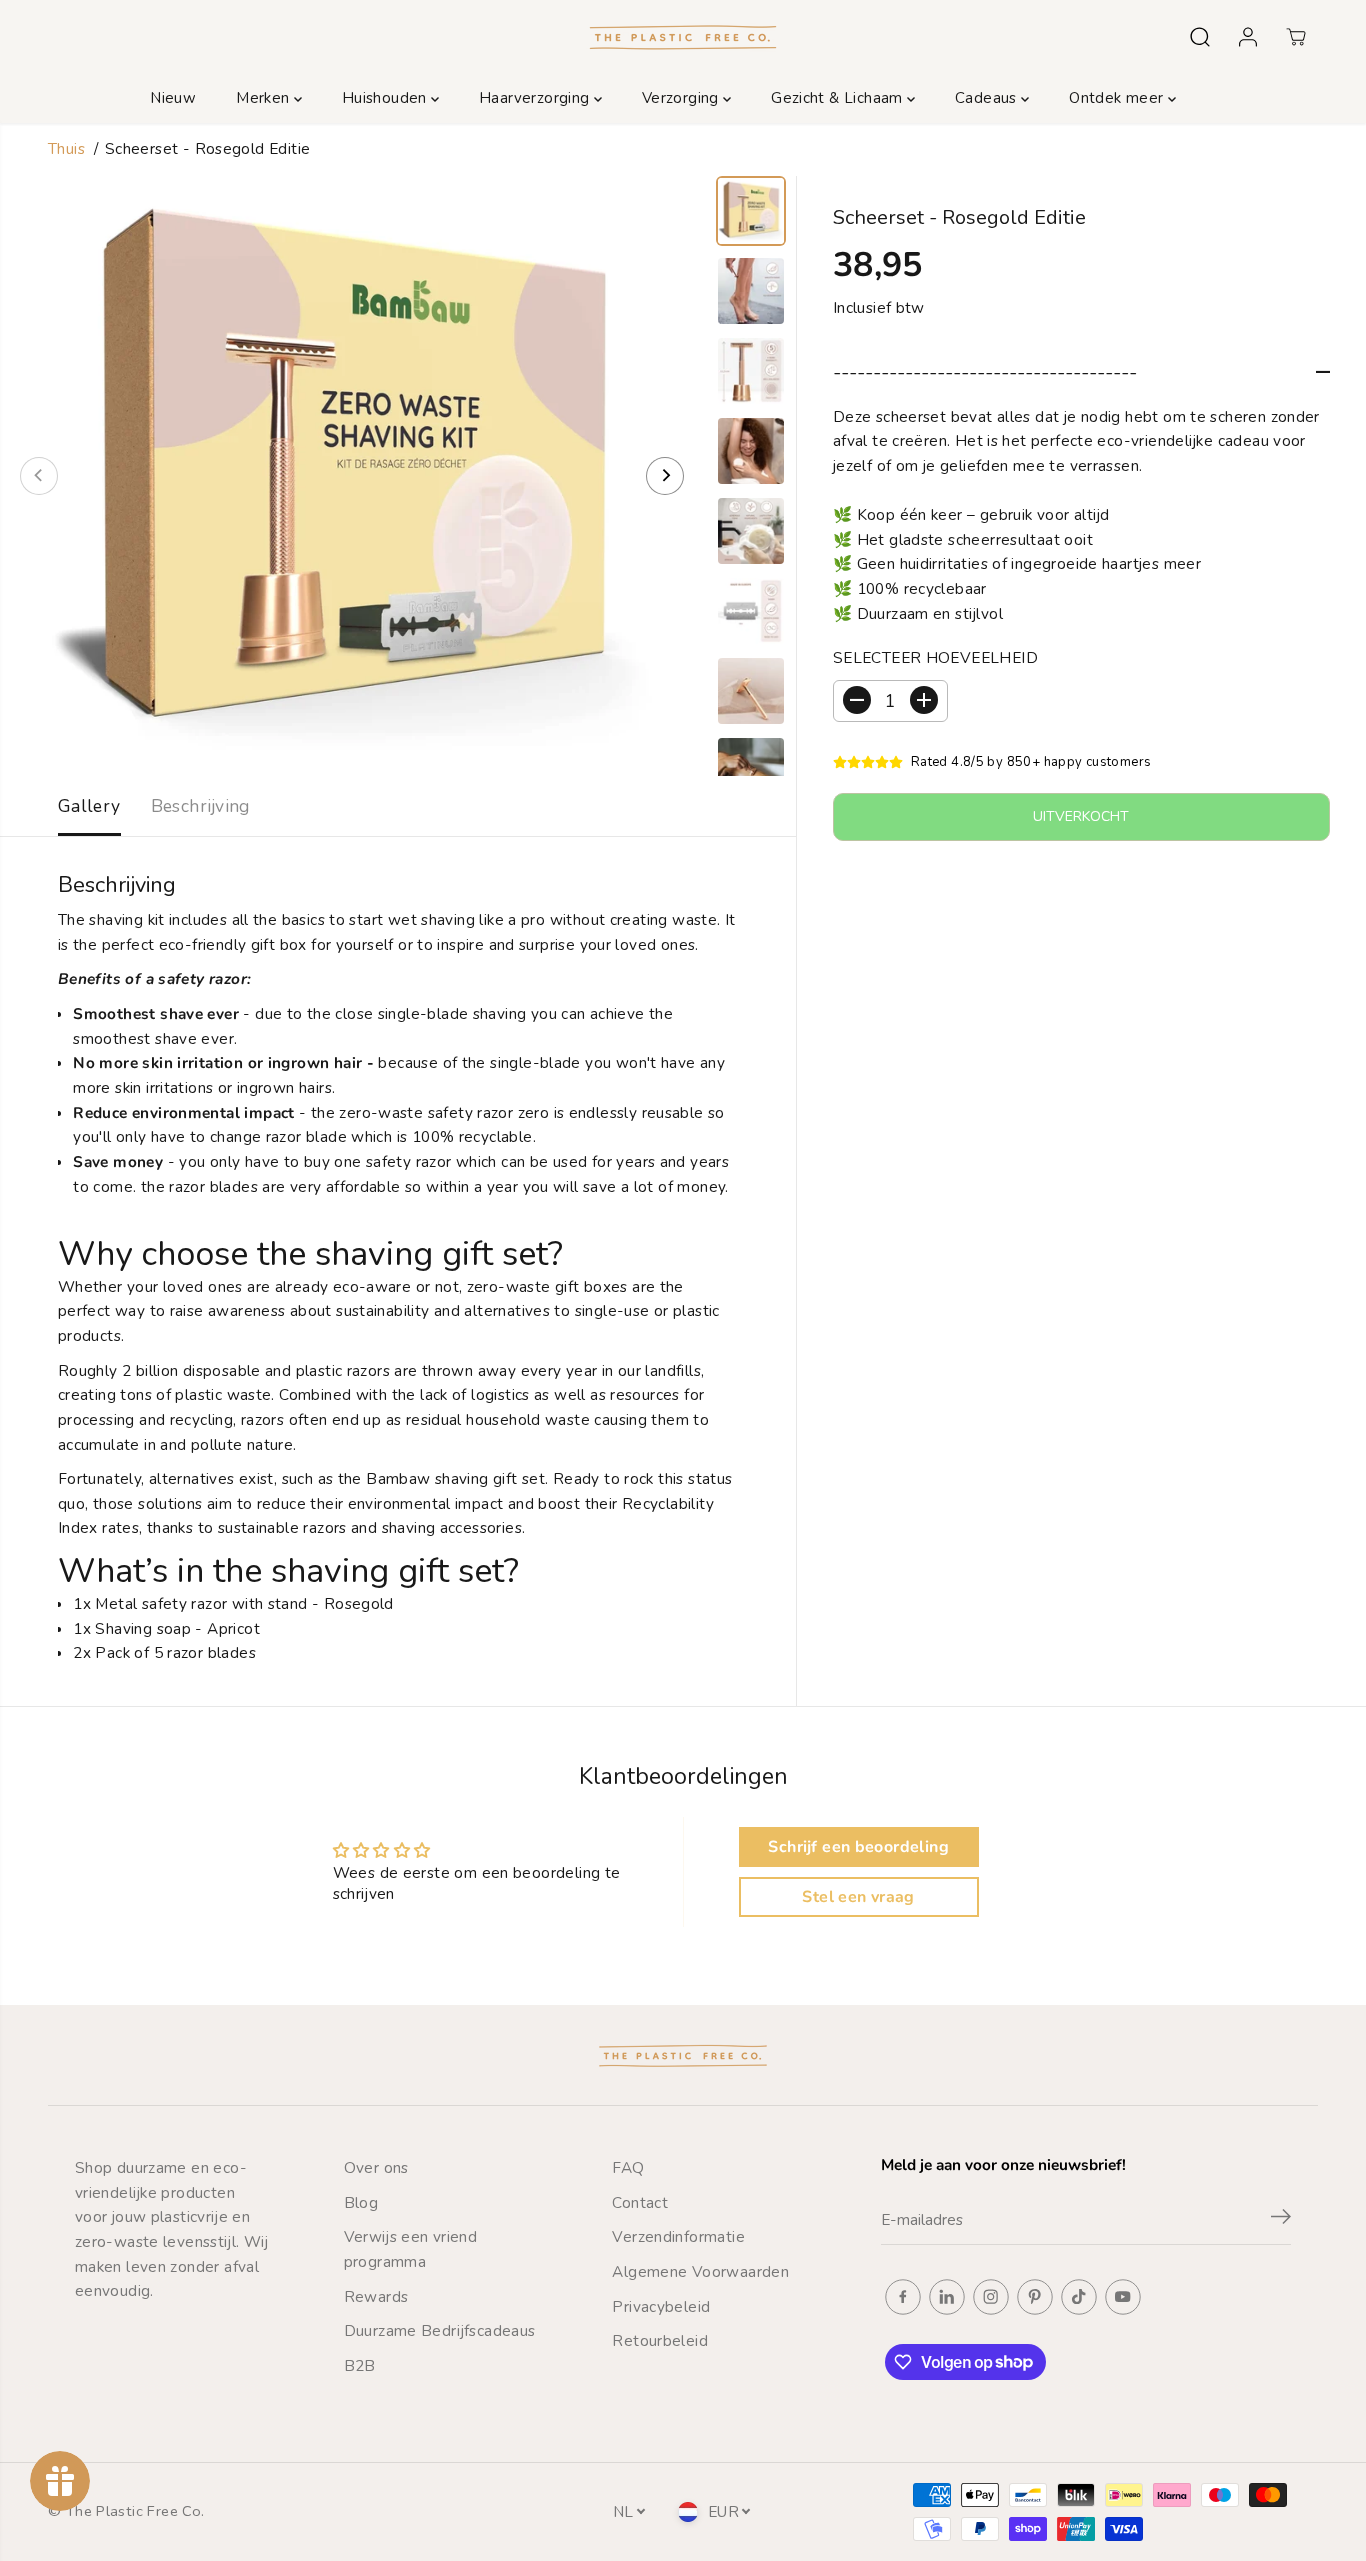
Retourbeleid (660, 2340)
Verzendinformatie (678, 2236)
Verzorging (682, 98)
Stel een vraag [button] (858, 1897)
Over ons (376, 2167)
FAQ (628, 2167)
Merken (265, 98)
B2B (360, 2365)
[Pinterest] (1035, 2297)
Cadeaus (988, 98)
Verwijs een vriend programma (411, 2249)
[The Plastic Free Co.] (683, 36)
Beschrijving (200, 806)
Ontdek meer (1118, 98)
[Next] (665, 476)
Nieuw (173, 98)
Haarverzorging (536, 98)
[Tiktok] (1079, 2297)
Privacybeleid (661, 2306)
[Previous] (39, 476)
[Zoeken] (1200, 37)
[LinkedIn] (947, 2297)
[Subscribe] (1281, 2220)
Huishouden (386, 98)
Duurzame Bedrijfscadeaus (440, 2330)
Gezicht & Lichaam (839, 98)
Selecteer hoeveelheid (935, 657)
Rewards (376, 2296)
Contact (640, 2202)
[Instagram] (991, 2297)
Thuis (66, 148)
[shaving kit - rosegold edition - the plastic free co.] (352, 476)
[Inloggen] (1248, 37)
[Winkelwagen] (1296, 37)
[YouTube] (1123, 2297)
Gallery (89, 806)
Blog (361, 2202)
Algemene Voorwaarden (700, 2271)
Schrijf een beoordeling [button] (858, 1847)
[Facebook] (903, 2297)
